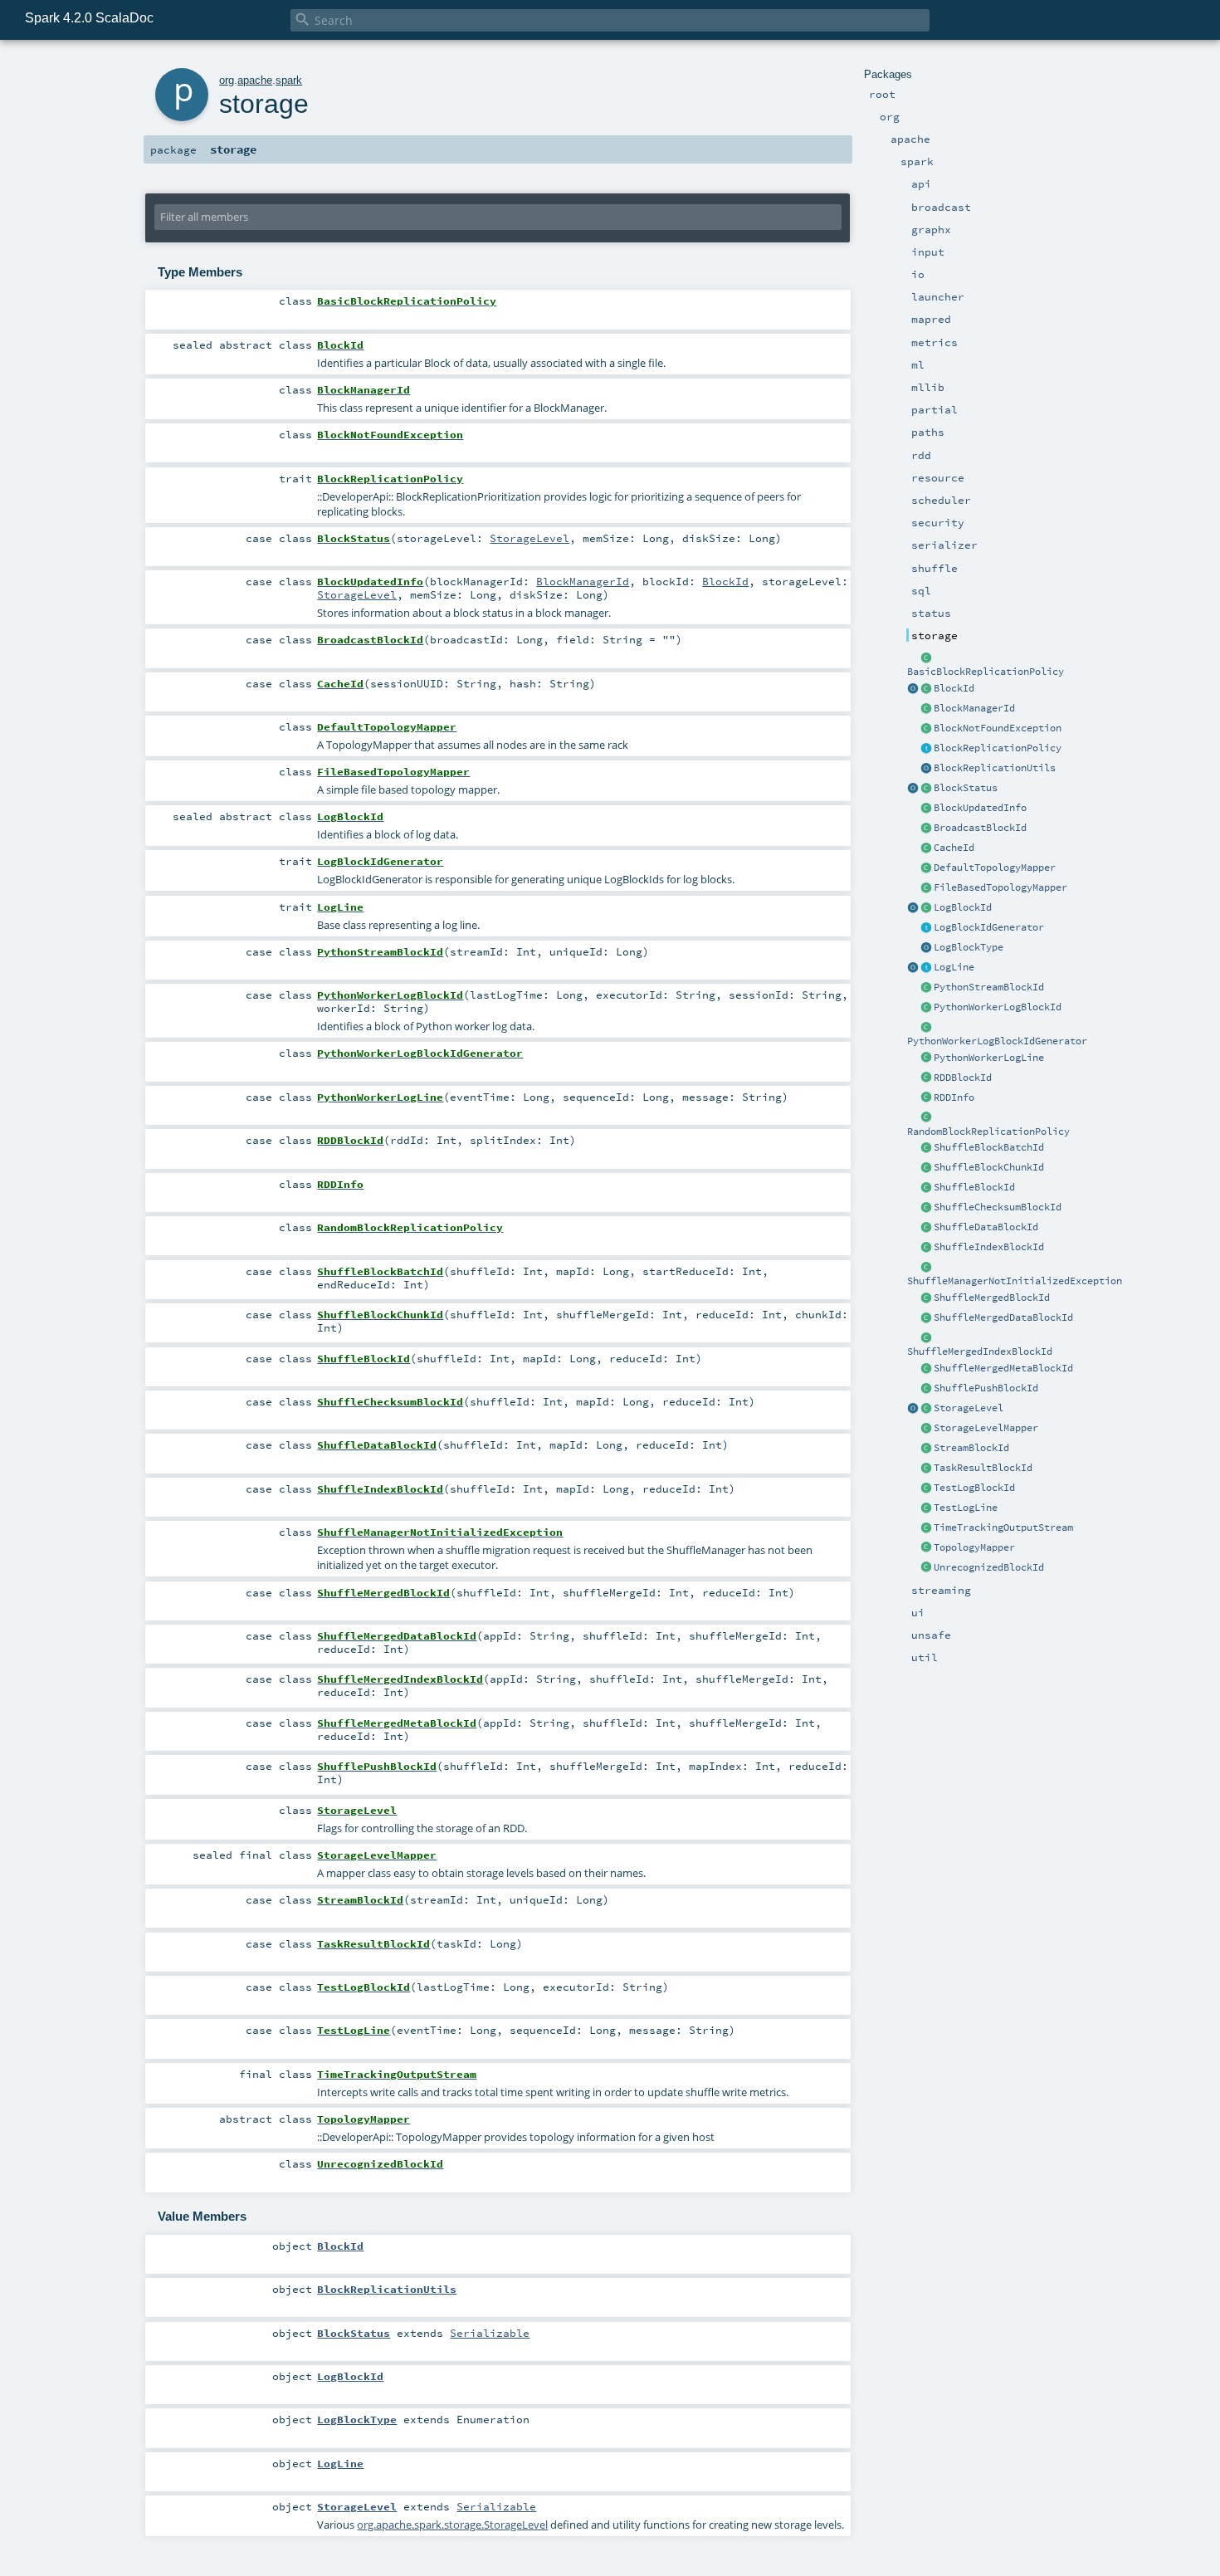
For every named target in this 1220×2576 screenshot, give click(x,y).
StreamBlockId (971, 1448)
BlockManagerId (974, 708)
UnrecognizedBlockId (989, 1567)
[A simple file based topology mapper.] (926, 888)
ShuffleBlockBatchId (989, 1147)
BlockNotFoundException (998, 728)
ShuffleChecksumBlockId (998, 1207)
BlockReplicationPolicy (998, 748)
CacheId (954, 848)
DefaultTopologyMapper (995, 868)
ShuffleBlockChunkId (989, 1167)
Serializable (490, 2333)
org (227, 80)
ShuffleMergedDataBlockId (1003, 1317)
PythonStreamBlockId (989, 987)
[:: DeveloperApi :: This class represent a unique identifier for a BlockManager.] (926, 709)
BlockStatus (966, 788)
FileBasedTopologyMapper (1000, 887)
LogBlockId (963, 907)
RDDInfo (954, 1097)
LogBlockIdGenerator (989, 927)
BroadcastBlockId (980, 828)
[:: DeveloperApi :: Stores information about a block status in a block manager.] (926, 809)
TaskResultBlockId (983, 1468)
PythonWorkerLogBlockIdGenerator (997, 1041)
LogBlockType (969, 947)
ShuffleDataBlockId (986, 1227)
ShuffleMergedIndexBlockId (980, 1352)
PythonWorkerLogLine (989, 1058)
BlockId (954, 688)
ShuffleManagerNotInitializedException (1015, 1281)
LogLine (954, 967)
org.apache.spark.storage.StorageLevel (452, 2525)
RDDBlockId (963, 1078)
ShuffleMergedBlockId (992, 1298)
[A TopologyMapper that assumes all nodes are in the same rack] (926, 868)
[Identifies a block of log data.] (926, 908)
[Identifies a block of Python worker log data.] (926, 1008)
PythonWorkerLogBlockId (998, 1007)
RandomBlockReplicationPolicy (988, 1132)
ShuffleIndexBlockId (989, 1247)
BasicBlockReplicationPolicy (986, 672)
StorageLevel (969, 1408)
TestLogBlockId (974, 1488)
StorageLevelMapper (986, 1428)
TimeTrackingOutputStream (1003, 1528)
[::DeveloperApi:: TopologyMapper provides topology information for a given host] (926, 1548)
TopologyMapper (974, 1547)
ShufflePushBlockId (986, 1388)
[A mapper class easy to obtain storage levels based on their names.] (926, 1429)
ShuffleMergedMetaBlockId (1003, 1368)
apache (255, 80)
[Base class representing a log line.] (926, 968)
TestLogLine (966, 1508)
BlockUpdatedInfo (980, 808)
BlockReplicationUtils (995, 768)
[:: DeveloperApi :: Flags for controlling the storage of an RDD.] (926, 1409)
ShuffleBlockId (974, 1187)
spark (289, 80)
